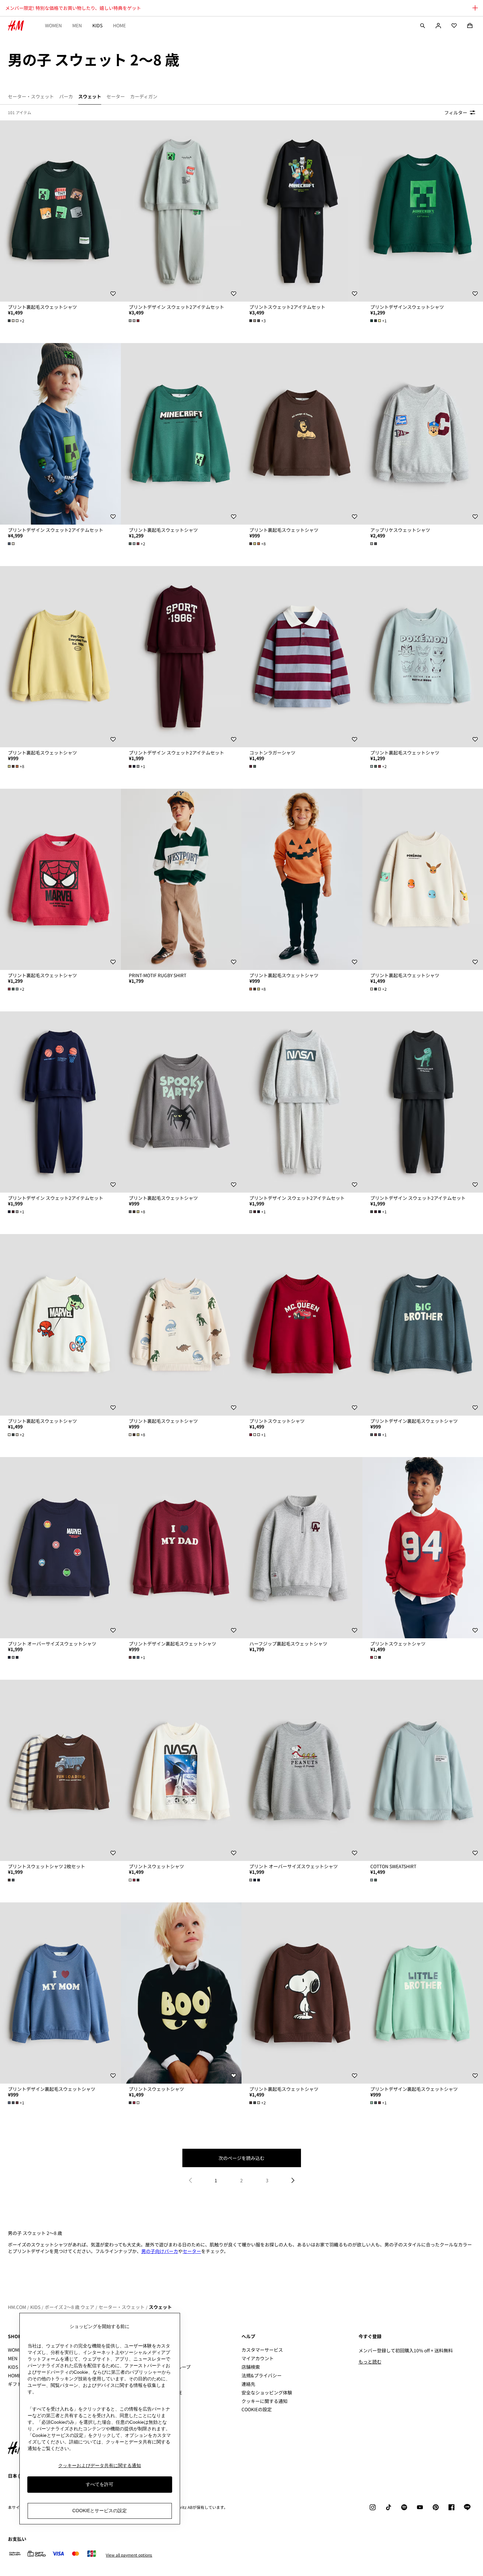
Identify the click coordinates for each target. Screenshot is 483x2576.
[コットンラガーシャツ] (302, 657)
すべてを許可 (100, 2485)
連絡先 (248, 2384)
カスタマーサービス (262, 2350)
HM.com (17, 2307)
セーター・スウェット (122, 2307)
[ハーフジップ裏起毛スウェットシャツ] (302, 1548)
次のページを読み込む (241, 2158)
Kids (97, 25)
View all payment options (129, 2555)
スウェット (160, 2307)
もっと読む (370, 2362)
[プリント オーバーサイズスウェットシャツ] (60, 1548)
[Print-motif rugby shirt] (181, 879)
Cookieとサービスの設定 (100, 2511)
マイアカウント (258, 2358)
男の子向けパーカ (160, 2251)
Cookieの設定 (257, 2409)
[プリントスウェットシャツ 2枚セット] (60, 1770)
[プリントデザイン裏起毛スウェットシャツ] (181, 1548)
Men (77, 25)
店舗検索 (251, 2367)
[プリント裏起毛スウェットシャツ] (60, 211)
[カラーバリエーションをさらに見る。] (135, 321)
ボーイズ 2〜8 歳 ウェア (69, 2307)
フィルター (456, 112)
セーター (192, 2251)
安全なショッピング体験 (267, 2392)
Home (119, 25)
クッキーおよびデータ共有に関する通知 (100, 2465)
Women (53, 25)
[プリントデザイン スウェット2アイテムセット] (181, 211)
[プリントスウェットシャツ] (302, 1325)
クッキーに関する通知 (264, 2401)
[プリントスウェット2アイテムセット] (302, 211)
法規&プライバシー (262, 2375)
